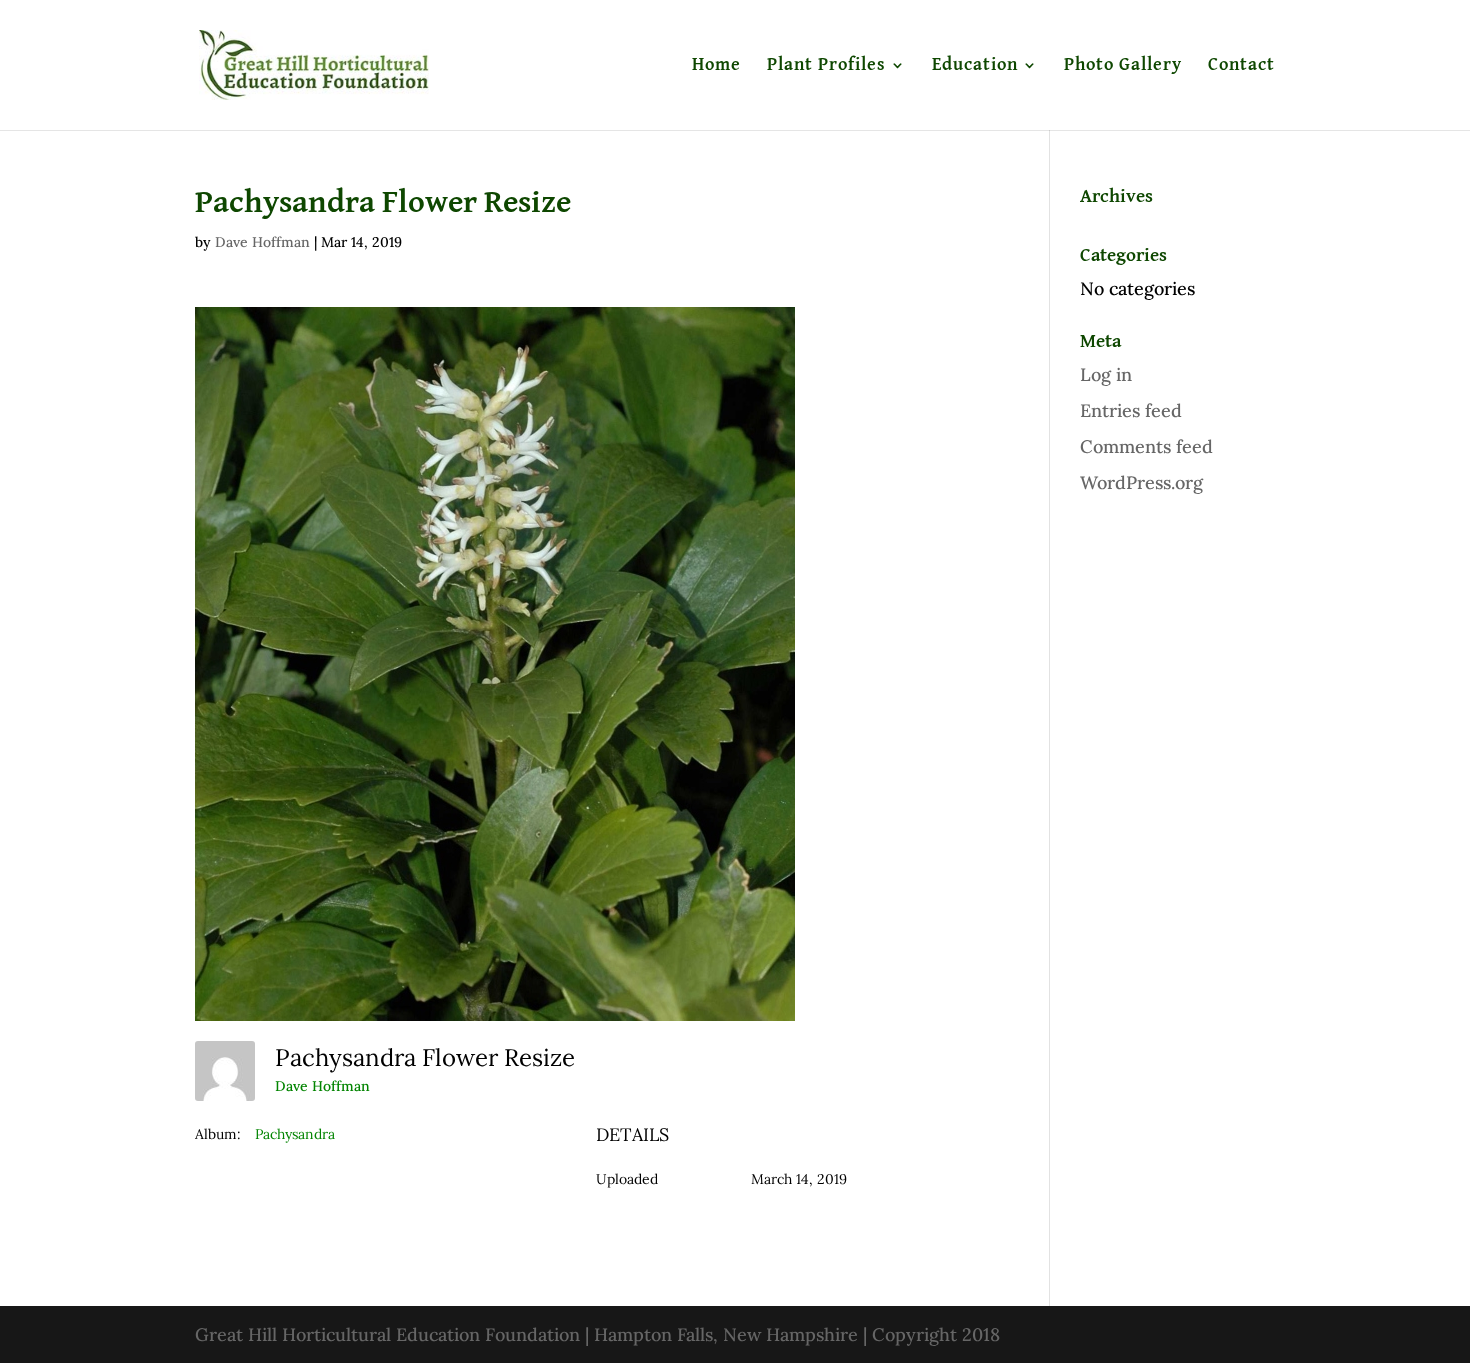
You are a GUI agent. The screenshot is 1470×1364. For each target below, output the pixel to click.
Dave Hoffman (262, 242)
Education (975, 66)
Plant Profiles (826, 66)
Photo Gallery (1123, 66)
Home (716, 66)
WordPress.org (1141, 482)
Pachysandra (295, 1134)
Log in (1106, 374)
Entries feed (1131, 410)
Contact (1241, 66)
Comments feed (1146, 446)
